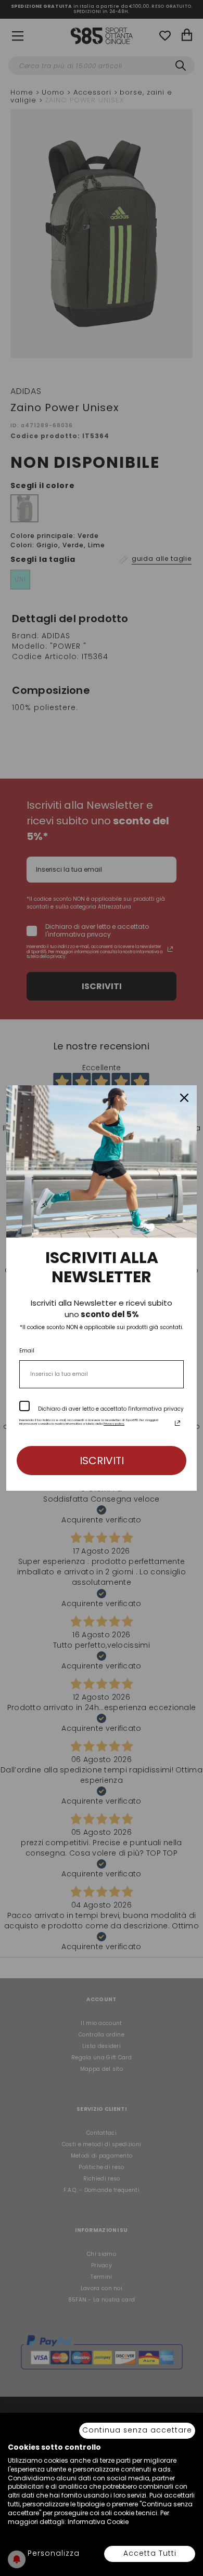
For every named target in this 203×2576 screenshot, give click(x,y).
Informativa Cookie (98, 2522)
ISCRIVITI (102, 1461)
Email (27, 1351)
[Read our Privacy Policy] (177, 1423)
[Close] (184, 1098)
